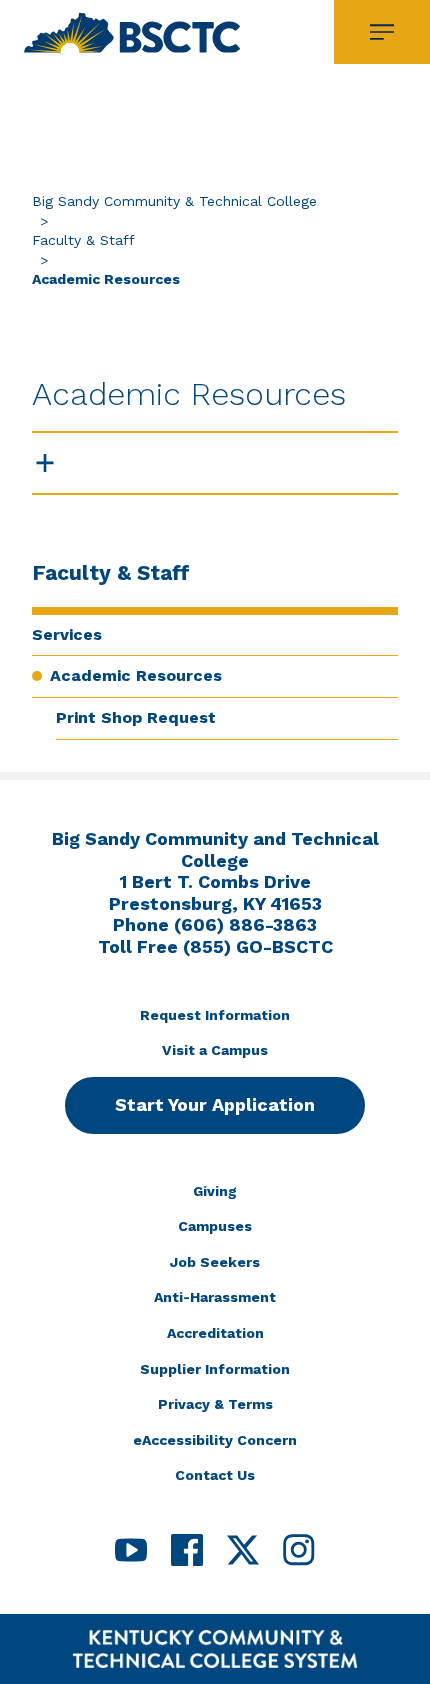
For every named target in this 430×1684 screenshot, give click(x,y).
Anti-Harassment (215, 1297)
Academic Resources (136, 675)
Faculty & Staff (83, 240)
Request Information (215, 1015)
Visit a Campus (215, 1050)
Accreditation (215, 1333)
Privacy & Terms (215, 1404)
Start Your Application (215, 1104)
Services (67, 634)
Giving (215, 1191)
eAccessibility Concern (215, 1440)
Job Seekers (215, 1262)
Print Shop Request (136, 717)
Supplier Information (215, 1369)
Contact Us (215, 1475)
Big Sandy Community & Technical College (174, 201)
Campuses (215, 1226)
